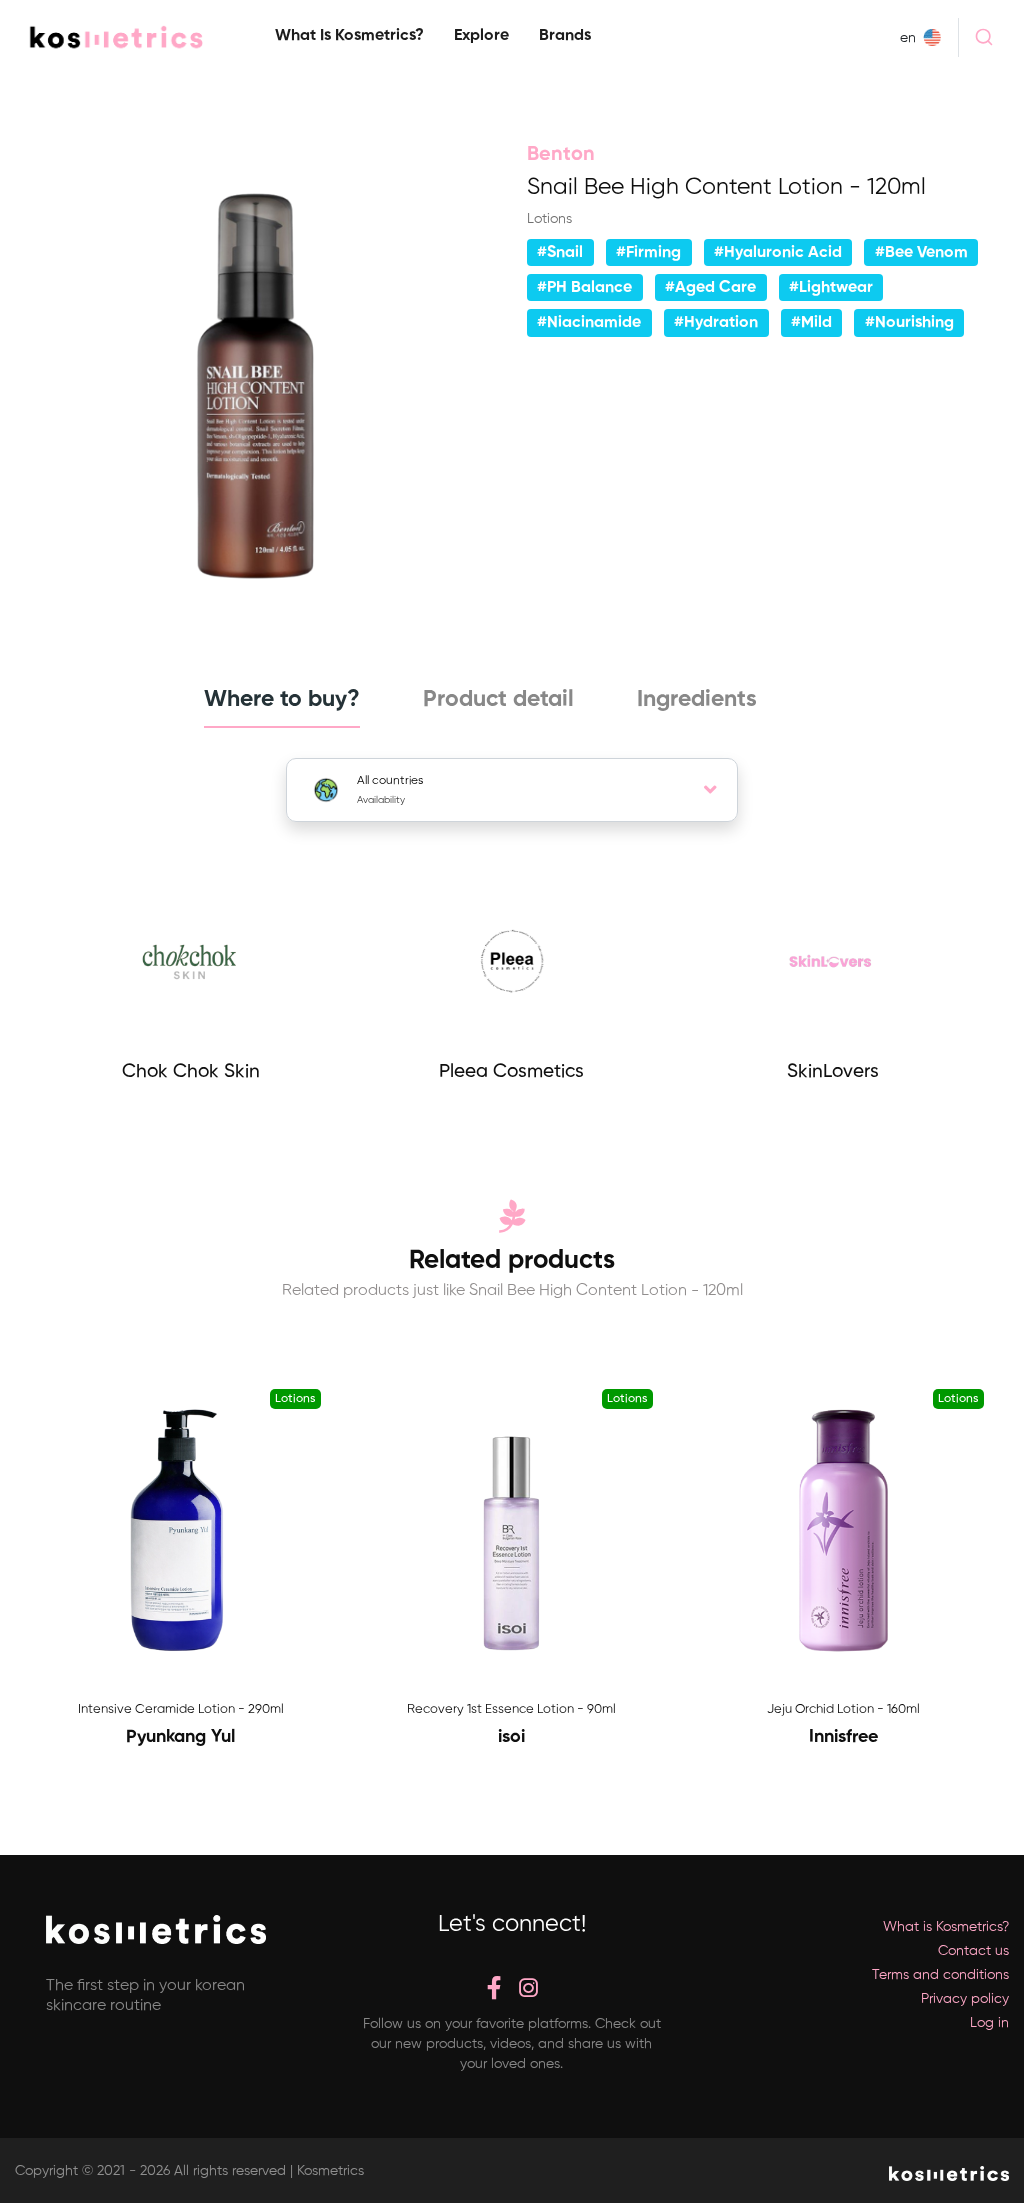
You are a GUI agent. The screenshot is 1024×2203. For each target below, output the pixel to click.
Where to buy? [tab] (282, 699)
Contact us (973, 1951)
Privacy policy (965, 1999)
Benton (561, 155)
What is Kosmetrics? (349, 36)
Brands (565, 36)
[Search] (984, 37)
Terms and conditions (940, 1975)
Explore (481, 36)
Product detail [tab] (498, 699)
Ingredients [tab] (697, 699)
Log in (989, 2023)
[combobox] (984, 37)
